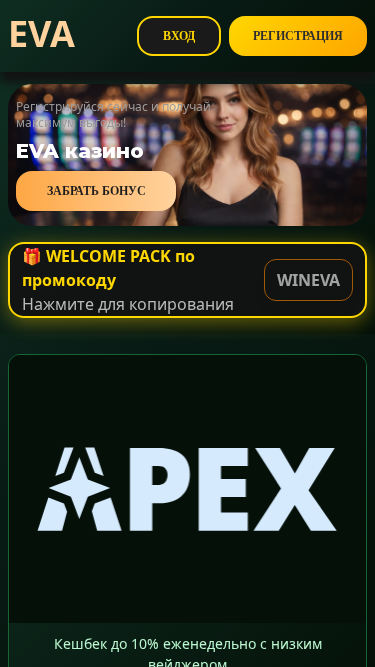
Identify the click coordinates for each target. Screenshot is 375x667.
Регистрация (298, 36)
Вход (179, 36)
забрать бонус (96, 191)
